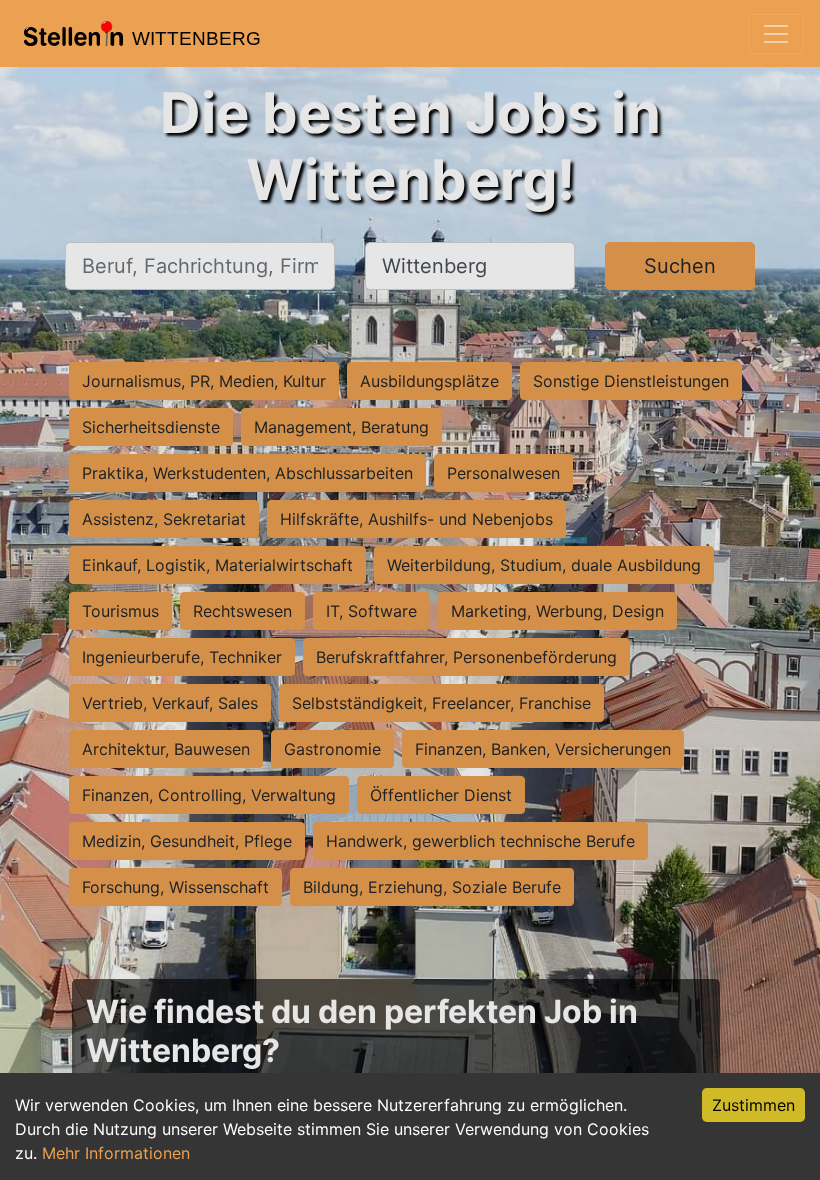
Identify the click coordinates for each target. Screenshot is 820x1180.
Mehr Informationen (116, 1153)
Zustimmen (753, 1105)
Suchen (680, 266)
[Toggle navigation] (776, 34)
